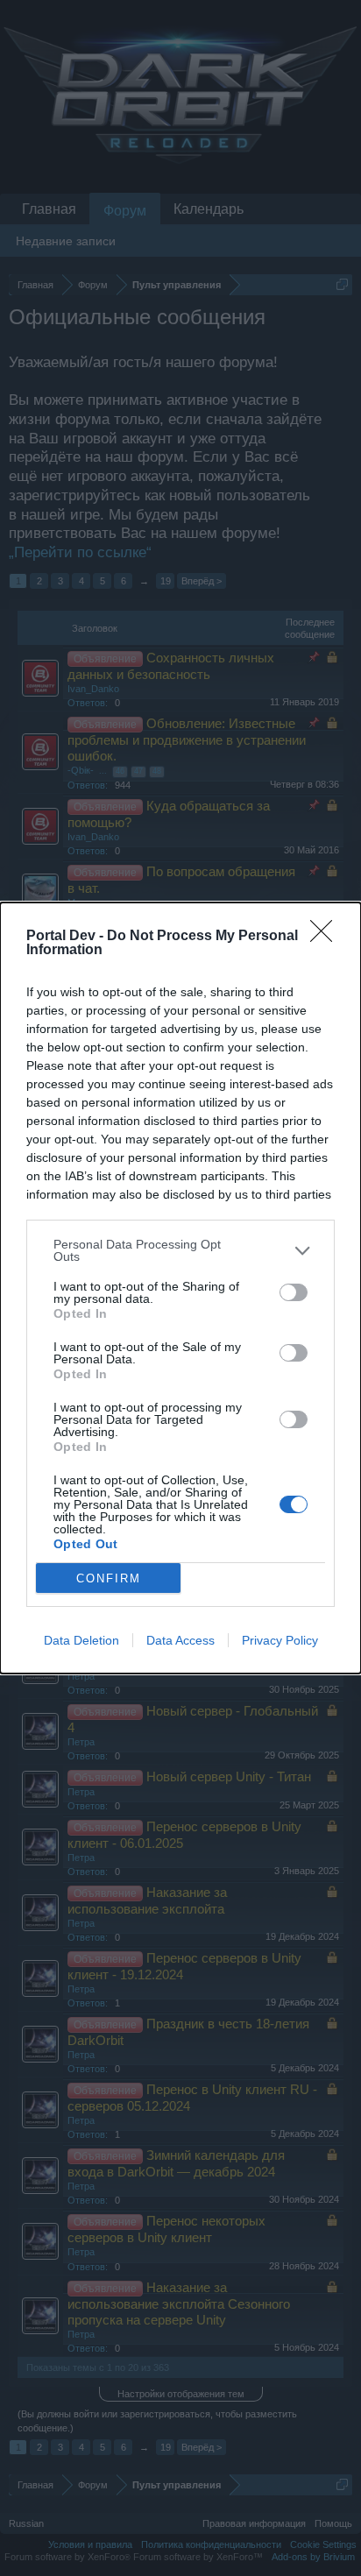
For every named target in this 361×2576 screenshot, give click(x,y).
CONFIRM (109, 1578)
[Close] (327, 937)
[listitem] (180, 1250)
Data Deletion (81, 1640)
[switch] (294, 1292)
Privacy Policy (280, 1640)
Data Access (180, 1640)
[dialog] (180, 1288)
